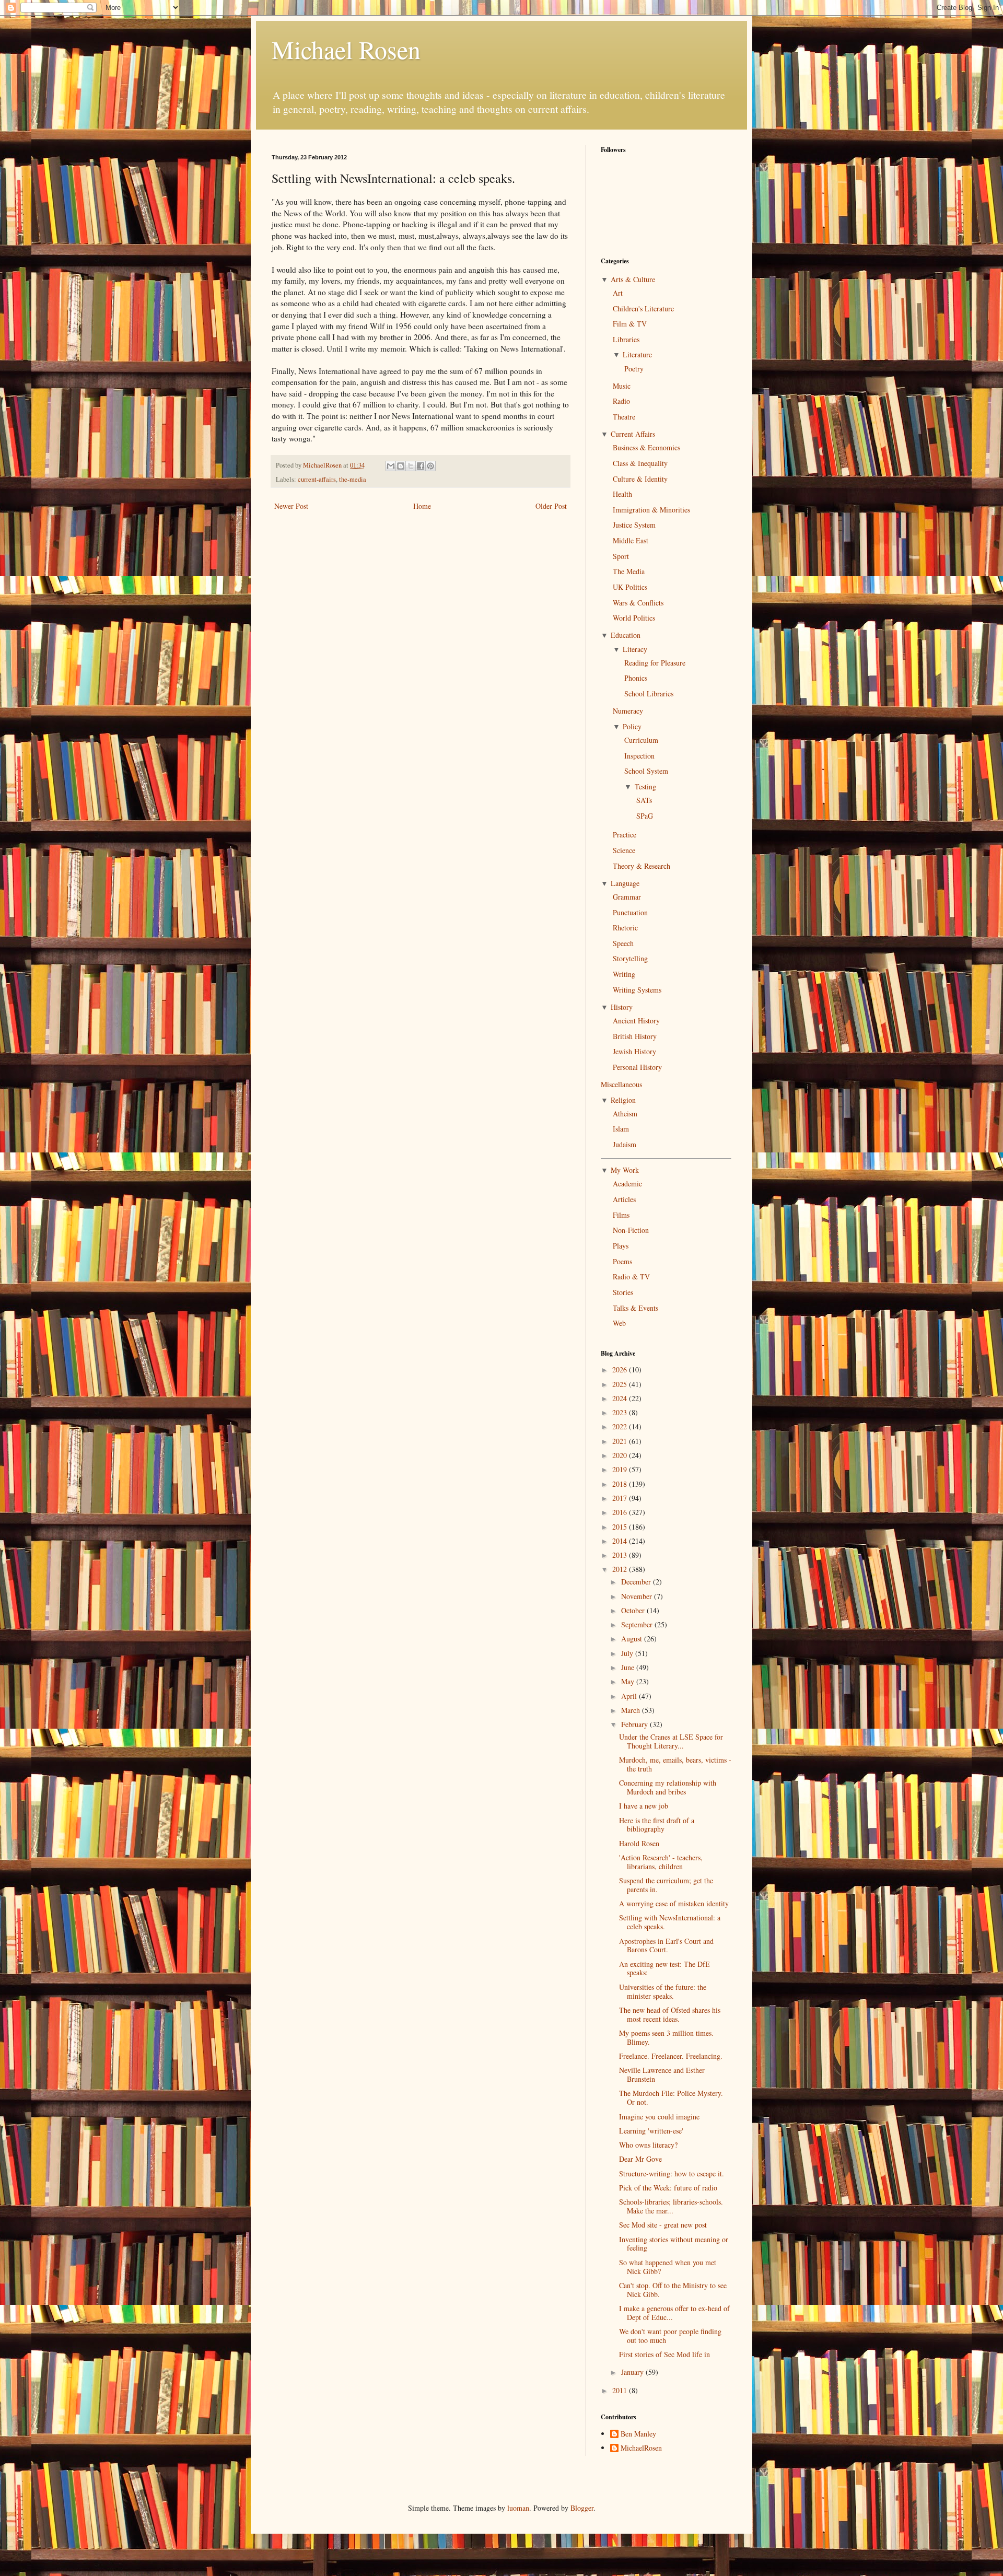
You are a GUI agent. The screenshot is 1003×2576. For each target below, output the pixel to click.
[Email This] (391, 466)
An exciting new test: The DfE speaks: (664, 1968)
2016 (621, 1512)
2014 (621, 1541)
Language (625, 883)
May (629, 1681)
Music (622, 386)
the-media (353, 479)
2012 (621, 1569)
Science (624, 850)
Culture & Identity (640, 479)
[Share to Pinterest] (430, 466)
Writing (624, 974)
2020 (621, 1455)
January (633, 2372)
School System (646, 771)
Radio (621, 401)
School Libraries (649, 693)
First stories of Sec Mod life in (664, 2354)
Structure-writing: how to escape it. (672, 2173)
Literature (637, 354)
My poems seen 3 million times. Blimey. (666, 2037)
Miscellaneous (621, 1084)
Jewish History (634, 1051)
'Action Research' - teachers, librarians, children (661, 1862)
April (630, 1696)
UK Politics (630, 587)
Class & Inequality (640, 463)
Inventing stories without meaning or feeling (674, 2244)
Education (626, 635)
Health (622, 494)
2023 (621, 1412)
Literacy (635, 649)
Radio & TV (631, 1277)
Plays (621, 1246)
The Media (629, 571)
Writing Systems (637, 990)
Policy (632, 726)
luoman (518, 2508)
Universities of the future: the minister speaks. (663, 1991)
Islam (621, 1129)
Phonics (636, 678)
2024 (621, 1398)
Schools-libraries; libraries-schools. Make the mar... (671, 2206)
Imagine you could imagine (659, 2117)
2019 (621, 1469)
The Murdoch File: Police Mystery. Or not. (671, 2097)
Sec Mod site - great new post (663, 2225)
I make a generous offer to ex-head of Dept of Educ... (674, 2313)
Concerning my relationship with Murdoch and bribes (668, 1787)
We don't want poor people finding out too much (670, 2336)
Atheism (625, 1114)
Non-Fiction (631, 1230)
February (635, 1724)
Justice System (634, 525)
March (632, 1710)
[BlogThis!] (401, 466)
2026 (621, 1369)
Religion (623, 1100)
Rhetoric (625, 928)
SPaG (645, 816)
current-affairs (317, 479)
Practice (625, 835)
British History (635, 1036)
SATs (644, 800)
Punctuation (630, 912)
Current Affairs (633, 434)
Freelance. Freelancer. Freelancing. (671, 2056)
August (633, 1639)
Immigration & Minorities (651, 510)
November (638, 1596)
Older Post (551, 506)
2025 (621, 1384)
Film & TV (630, 324)
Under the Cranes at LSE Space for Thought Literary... (671, 1741)
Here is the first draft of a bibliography (657, 1825)
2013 (621, 1555)
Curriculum (641, 740)
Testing (645, 786)
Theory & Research (642, 866)
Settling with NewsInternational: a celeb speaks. (670, 1922)
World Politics (634, 618)
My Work (625, 1170)
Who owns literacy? (648, 2145)
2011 (621, 2390)
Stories (623, 1292)
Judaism (625, 1144)
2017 (621, 1498)
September (638, 1624)
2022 (621, 1426)
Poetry (634, 369)
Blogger (582, 2508)
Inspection (639, 756)
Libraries (626, 339)
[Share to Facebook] (421, 466)
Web (619, 1323)
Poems (622, 1261)
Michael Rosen (346, 49)
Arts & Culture (633, 279)
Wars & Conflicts (638, 603)
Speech (623, 943)
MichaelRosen (641, 2448)
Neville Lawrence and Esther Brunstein (662, 2074)
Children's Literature (643, 308)
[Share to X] (411, 466)
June (629, 1667)
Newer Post (291, 506)
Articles (624, 1199)
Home (422, 506)
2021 (621, 1441)
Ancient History (636, 1021)
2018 (621, 1484)
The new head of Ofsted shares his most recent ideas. (670, 2014)
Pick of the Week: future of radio (668, 2188)
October (634, 1610)
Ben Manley (638, 2434)
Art (618, 293)
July (628, 1653)
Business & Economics (646, 447)
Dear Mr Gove (640, 2159)
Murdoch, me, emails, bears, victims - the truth (675, 1764)
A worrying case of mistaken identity (674, 1903)
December (637, 1582)
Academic (627, 1184)
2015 (621, 1527)
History (622, 1007)
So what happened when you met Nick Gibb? (668, 2267)
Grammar (627, 897)
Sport (621, 556)
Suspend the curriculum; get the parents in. (666, 1885)
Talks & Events (635, 1308)
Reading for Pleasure (655, 663)
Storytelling (630, 958)
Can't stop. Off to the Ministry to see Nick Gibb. (673, 2290)
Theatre (624, 417)
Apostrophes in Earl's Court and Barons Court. (666, 1945)
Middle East (631, 540)
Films (621, 1215)
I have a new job (644, 1806)
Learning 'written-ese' (651, 2131)
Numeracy (628, 711)
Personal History (637, 1067)
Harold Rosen (639, 1843)
